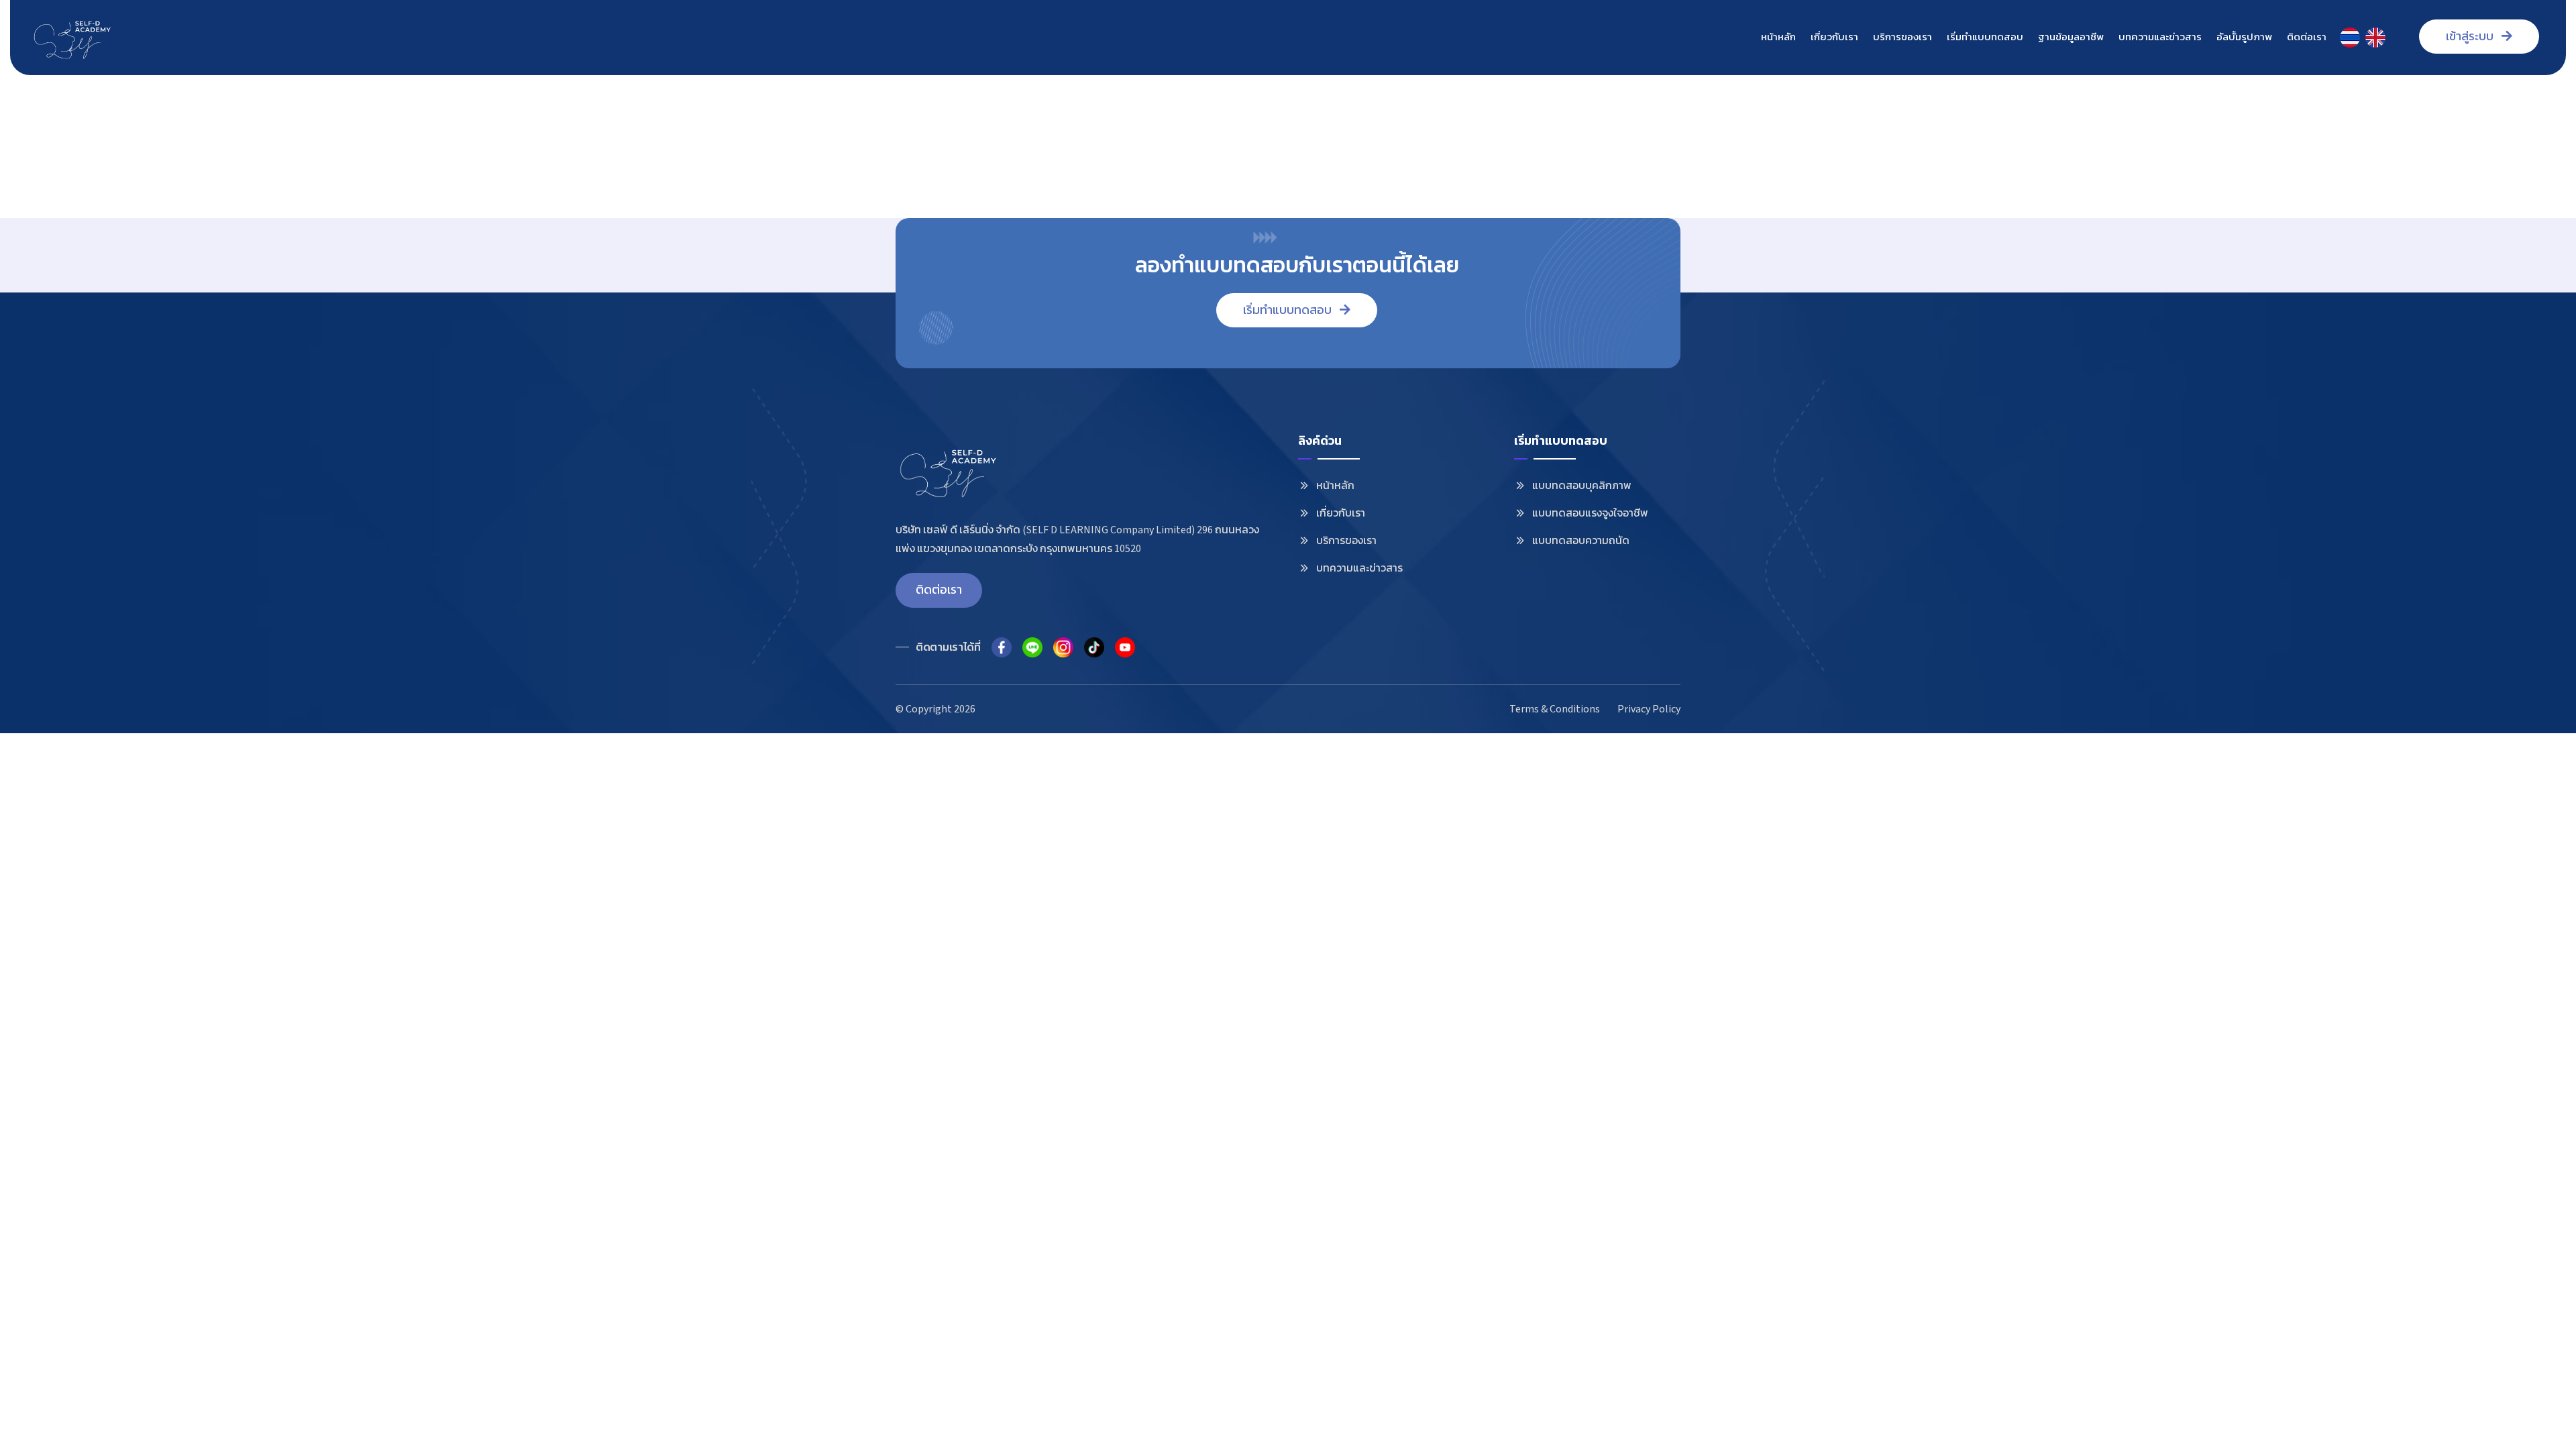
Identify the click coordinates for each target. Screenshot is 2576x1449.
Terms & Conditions (1555, 709)
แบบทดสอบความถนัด (1581, 541)
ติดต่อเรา (2307, 37)
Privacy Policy (1649, 709)
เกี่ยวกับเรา (1834, 37)
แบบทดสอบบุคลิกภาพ (1582, 486)
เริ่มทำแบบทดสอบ (1985, 37)
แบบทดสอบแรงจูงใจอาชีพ (1590, 513)
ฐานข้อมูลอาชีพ (2071, 37)
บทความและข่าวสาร (2160, 37)
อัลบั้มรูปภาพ (2244, 37)
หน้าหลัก (1778, 37)
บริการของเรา (1902, 37)
